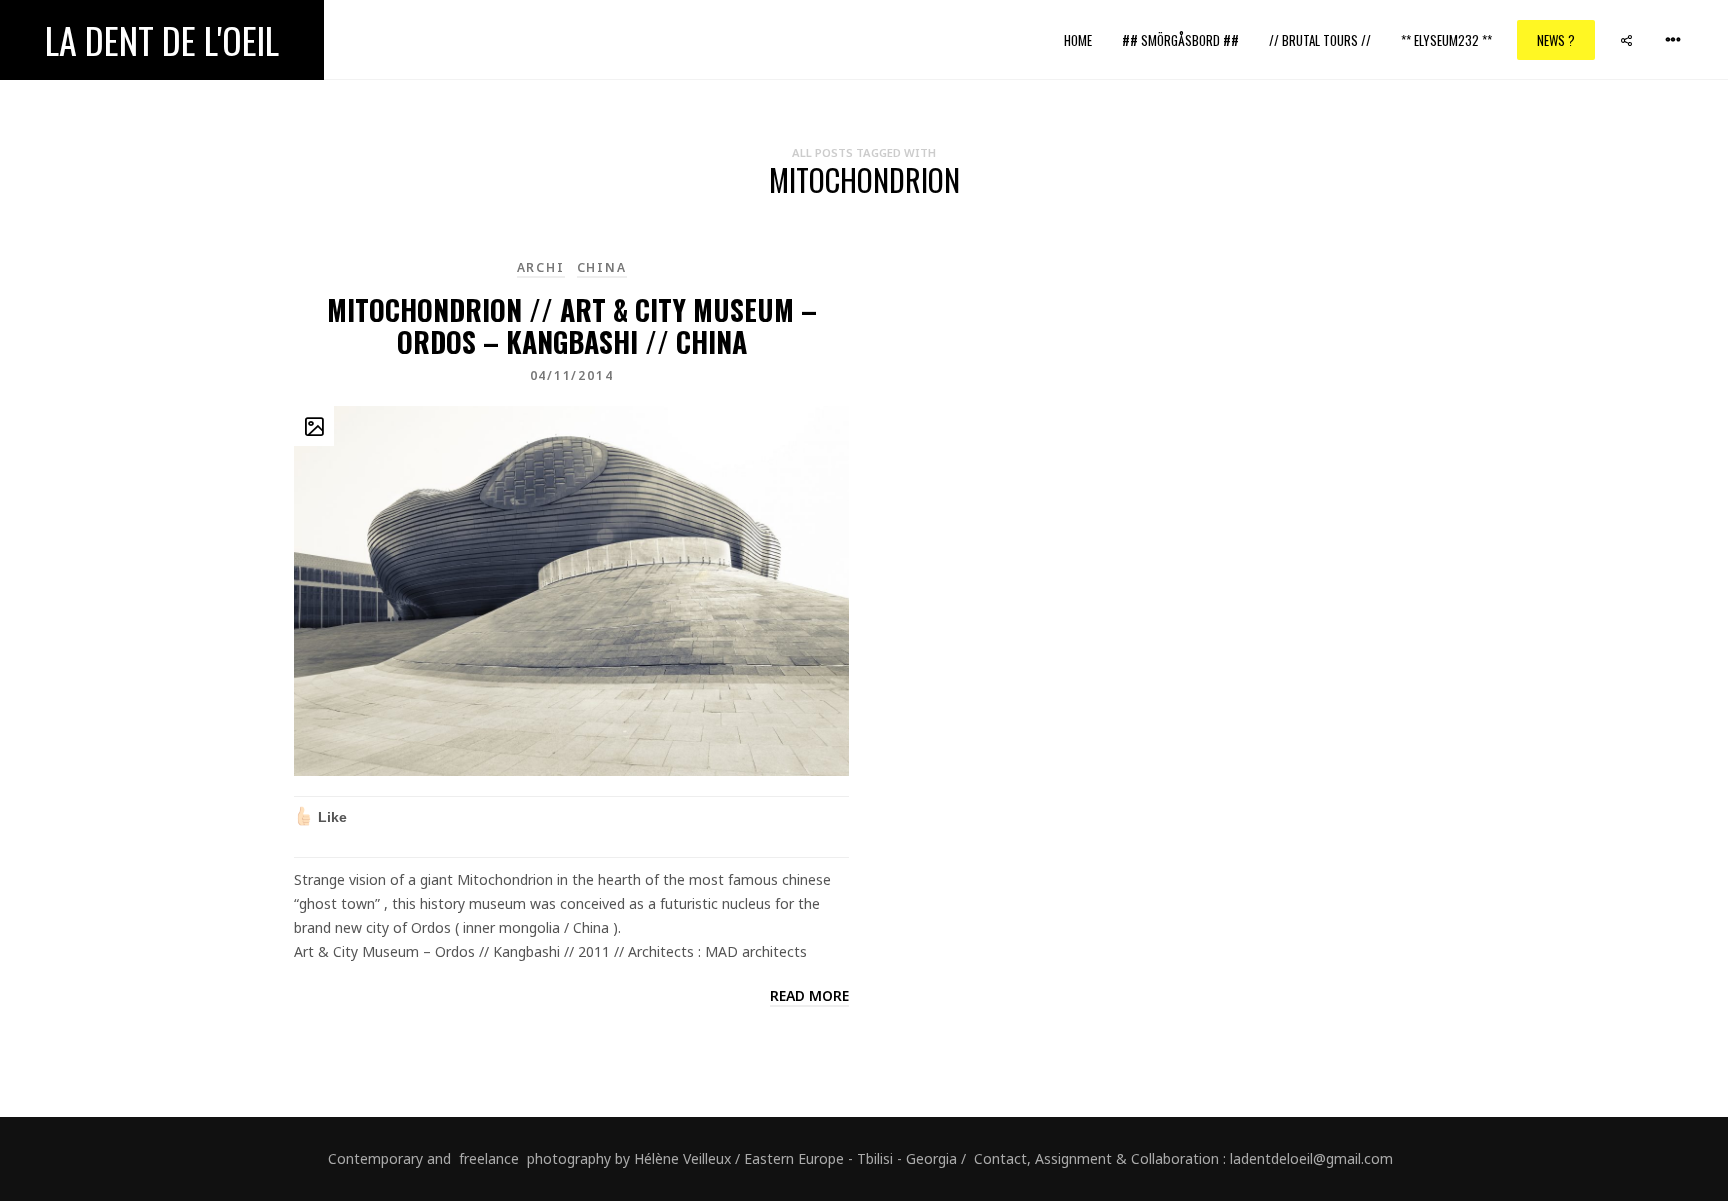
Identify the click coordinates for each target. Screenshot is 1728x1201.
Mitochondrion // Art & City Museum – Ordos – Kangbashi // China (572, 325)
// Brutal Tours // (1320, 40)
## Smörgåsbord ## (1180, 40)
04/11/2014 (572, 375)
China (602, 267)
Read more (809, 995)
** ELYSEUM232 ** (1446, 40)
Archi (541, 267)
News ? (1556, 40)
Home (1078, 40)
